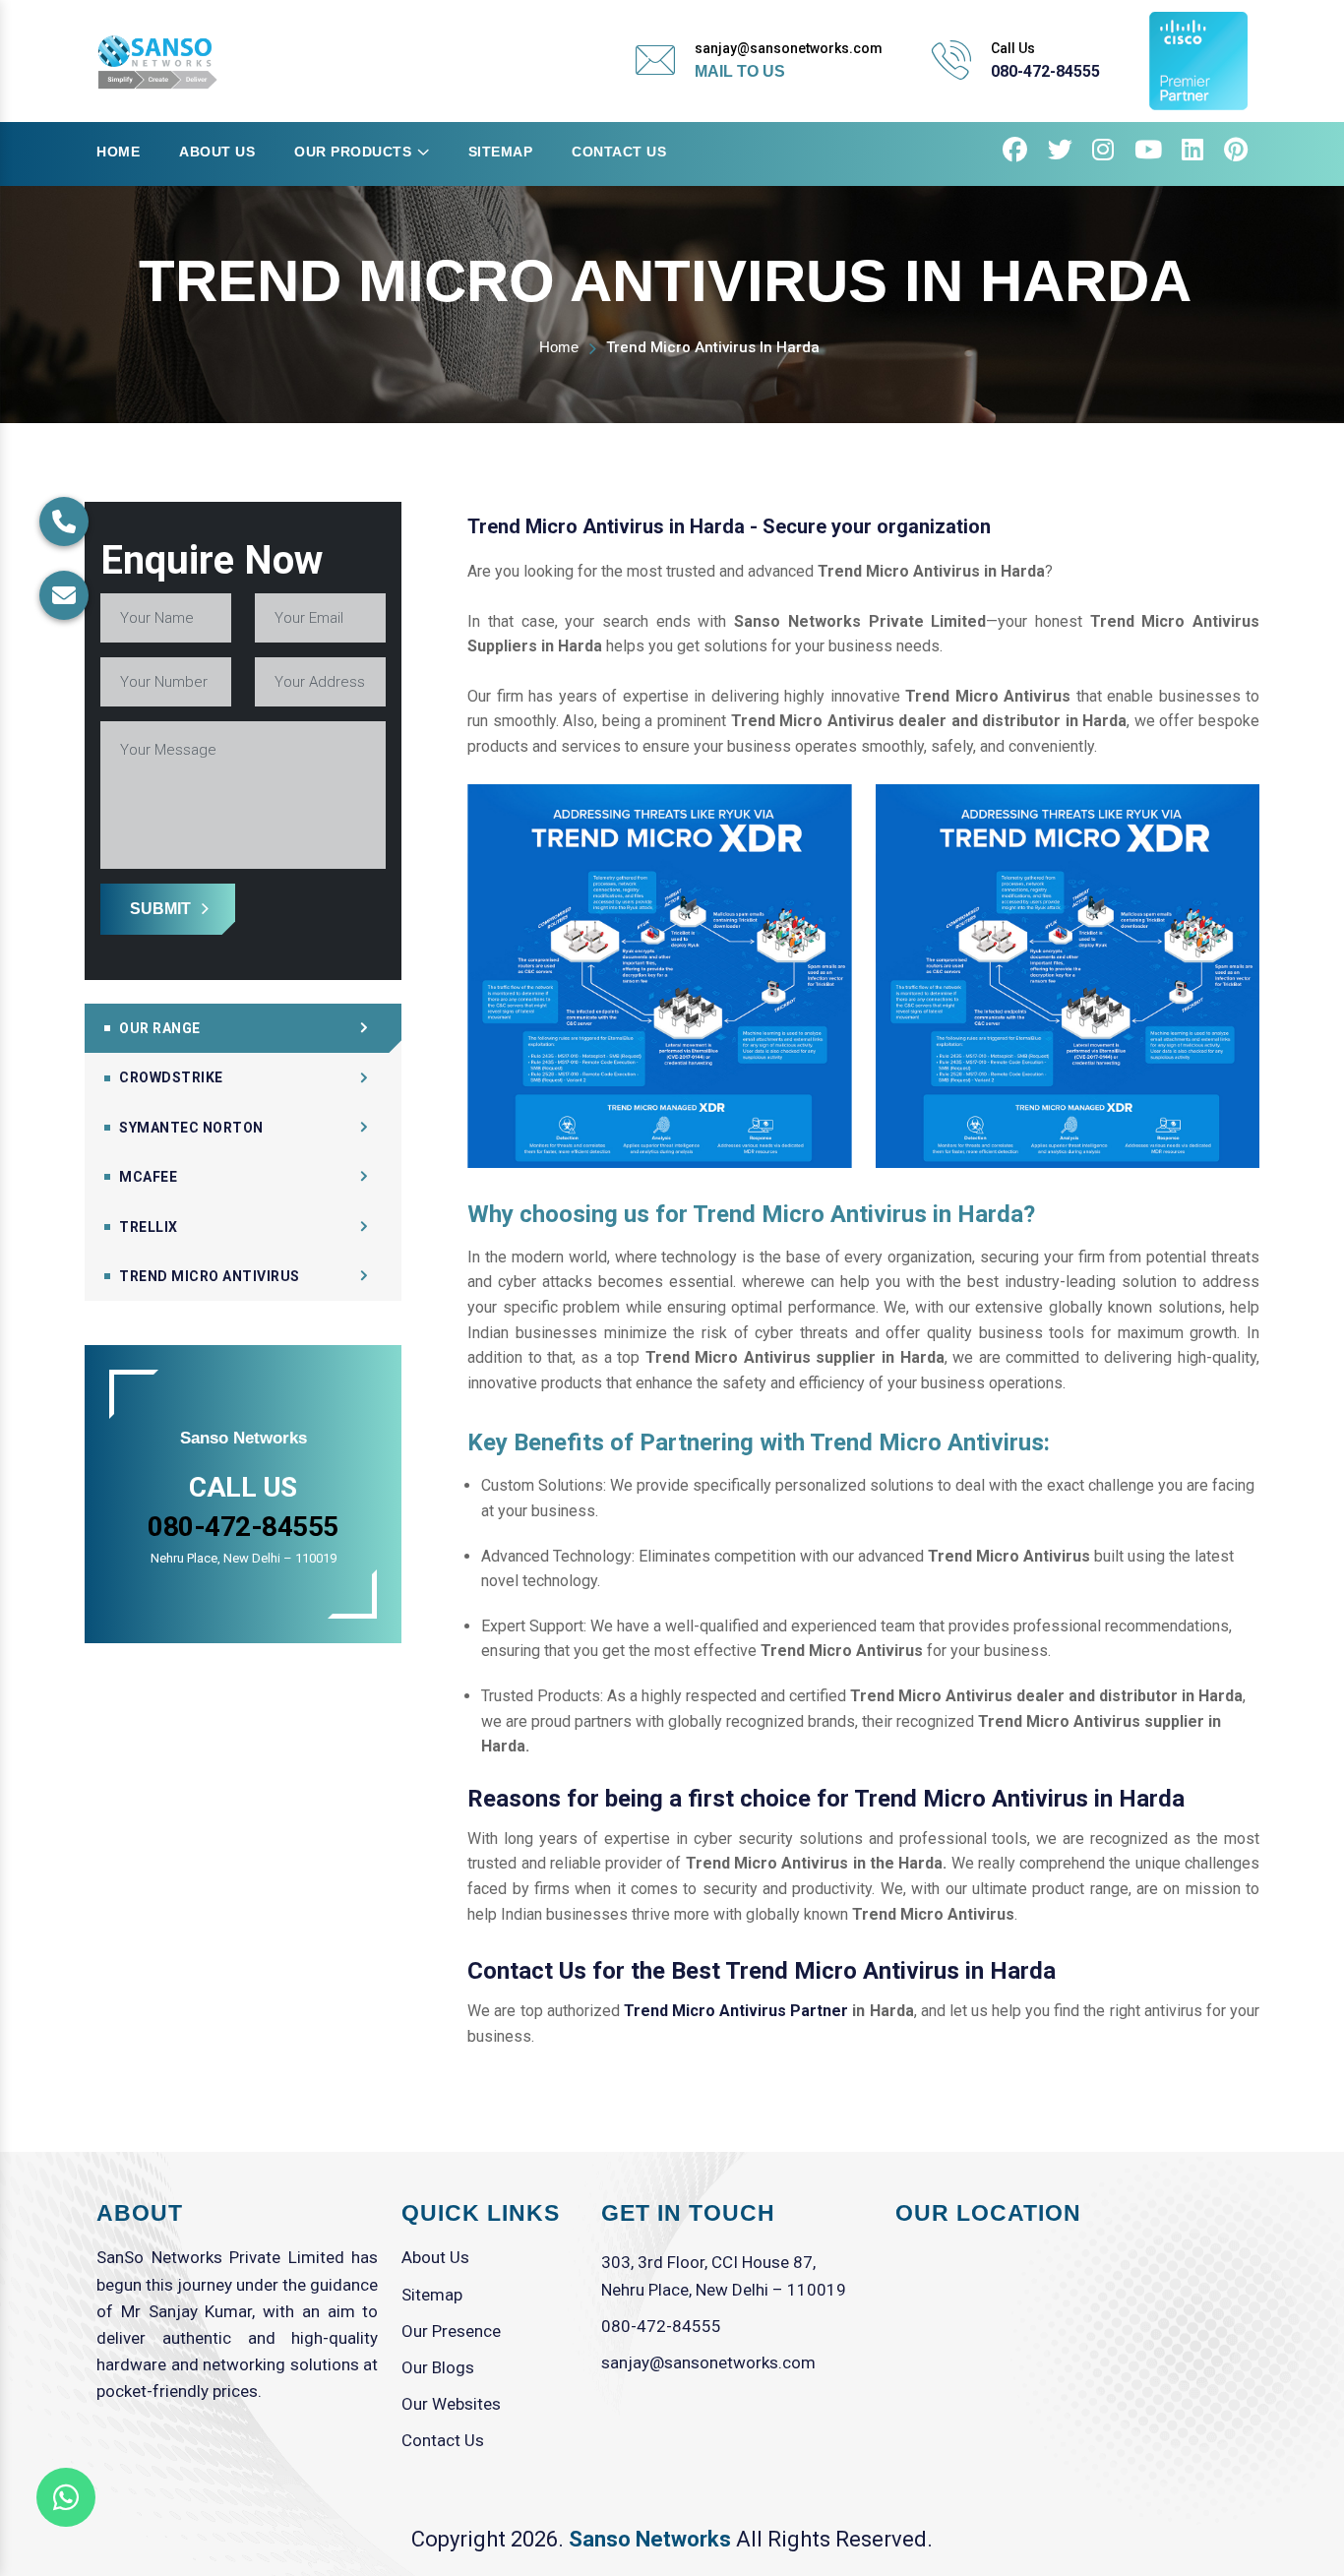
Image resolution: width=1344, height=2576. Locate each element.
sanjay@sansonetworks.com (708, 2362)
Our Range (160, 1028)
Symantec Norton (191, 1128)
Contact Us (619, 152)
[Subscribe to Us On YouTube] (1149, 153)
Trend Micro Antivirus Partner (736, 2011)
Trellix (149, 1227)
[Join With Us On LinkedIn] (1193, 153)
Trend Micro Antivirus (210, 1276)
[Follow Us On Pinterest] (1236, 153)
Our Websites (451, 2404)
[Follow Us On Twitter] (1061, 153)
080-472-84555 (1045, 71)
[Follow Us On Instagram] (1103, 153)
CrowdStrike (171, 1077)
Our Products (353, 152)
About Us (217, 152)
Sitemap (501, 152)
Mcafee (148, 1177)
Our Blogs (438, 2367)
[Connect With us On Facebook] (1015, 153)
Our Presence (451, 2331)
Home (118, 152)
